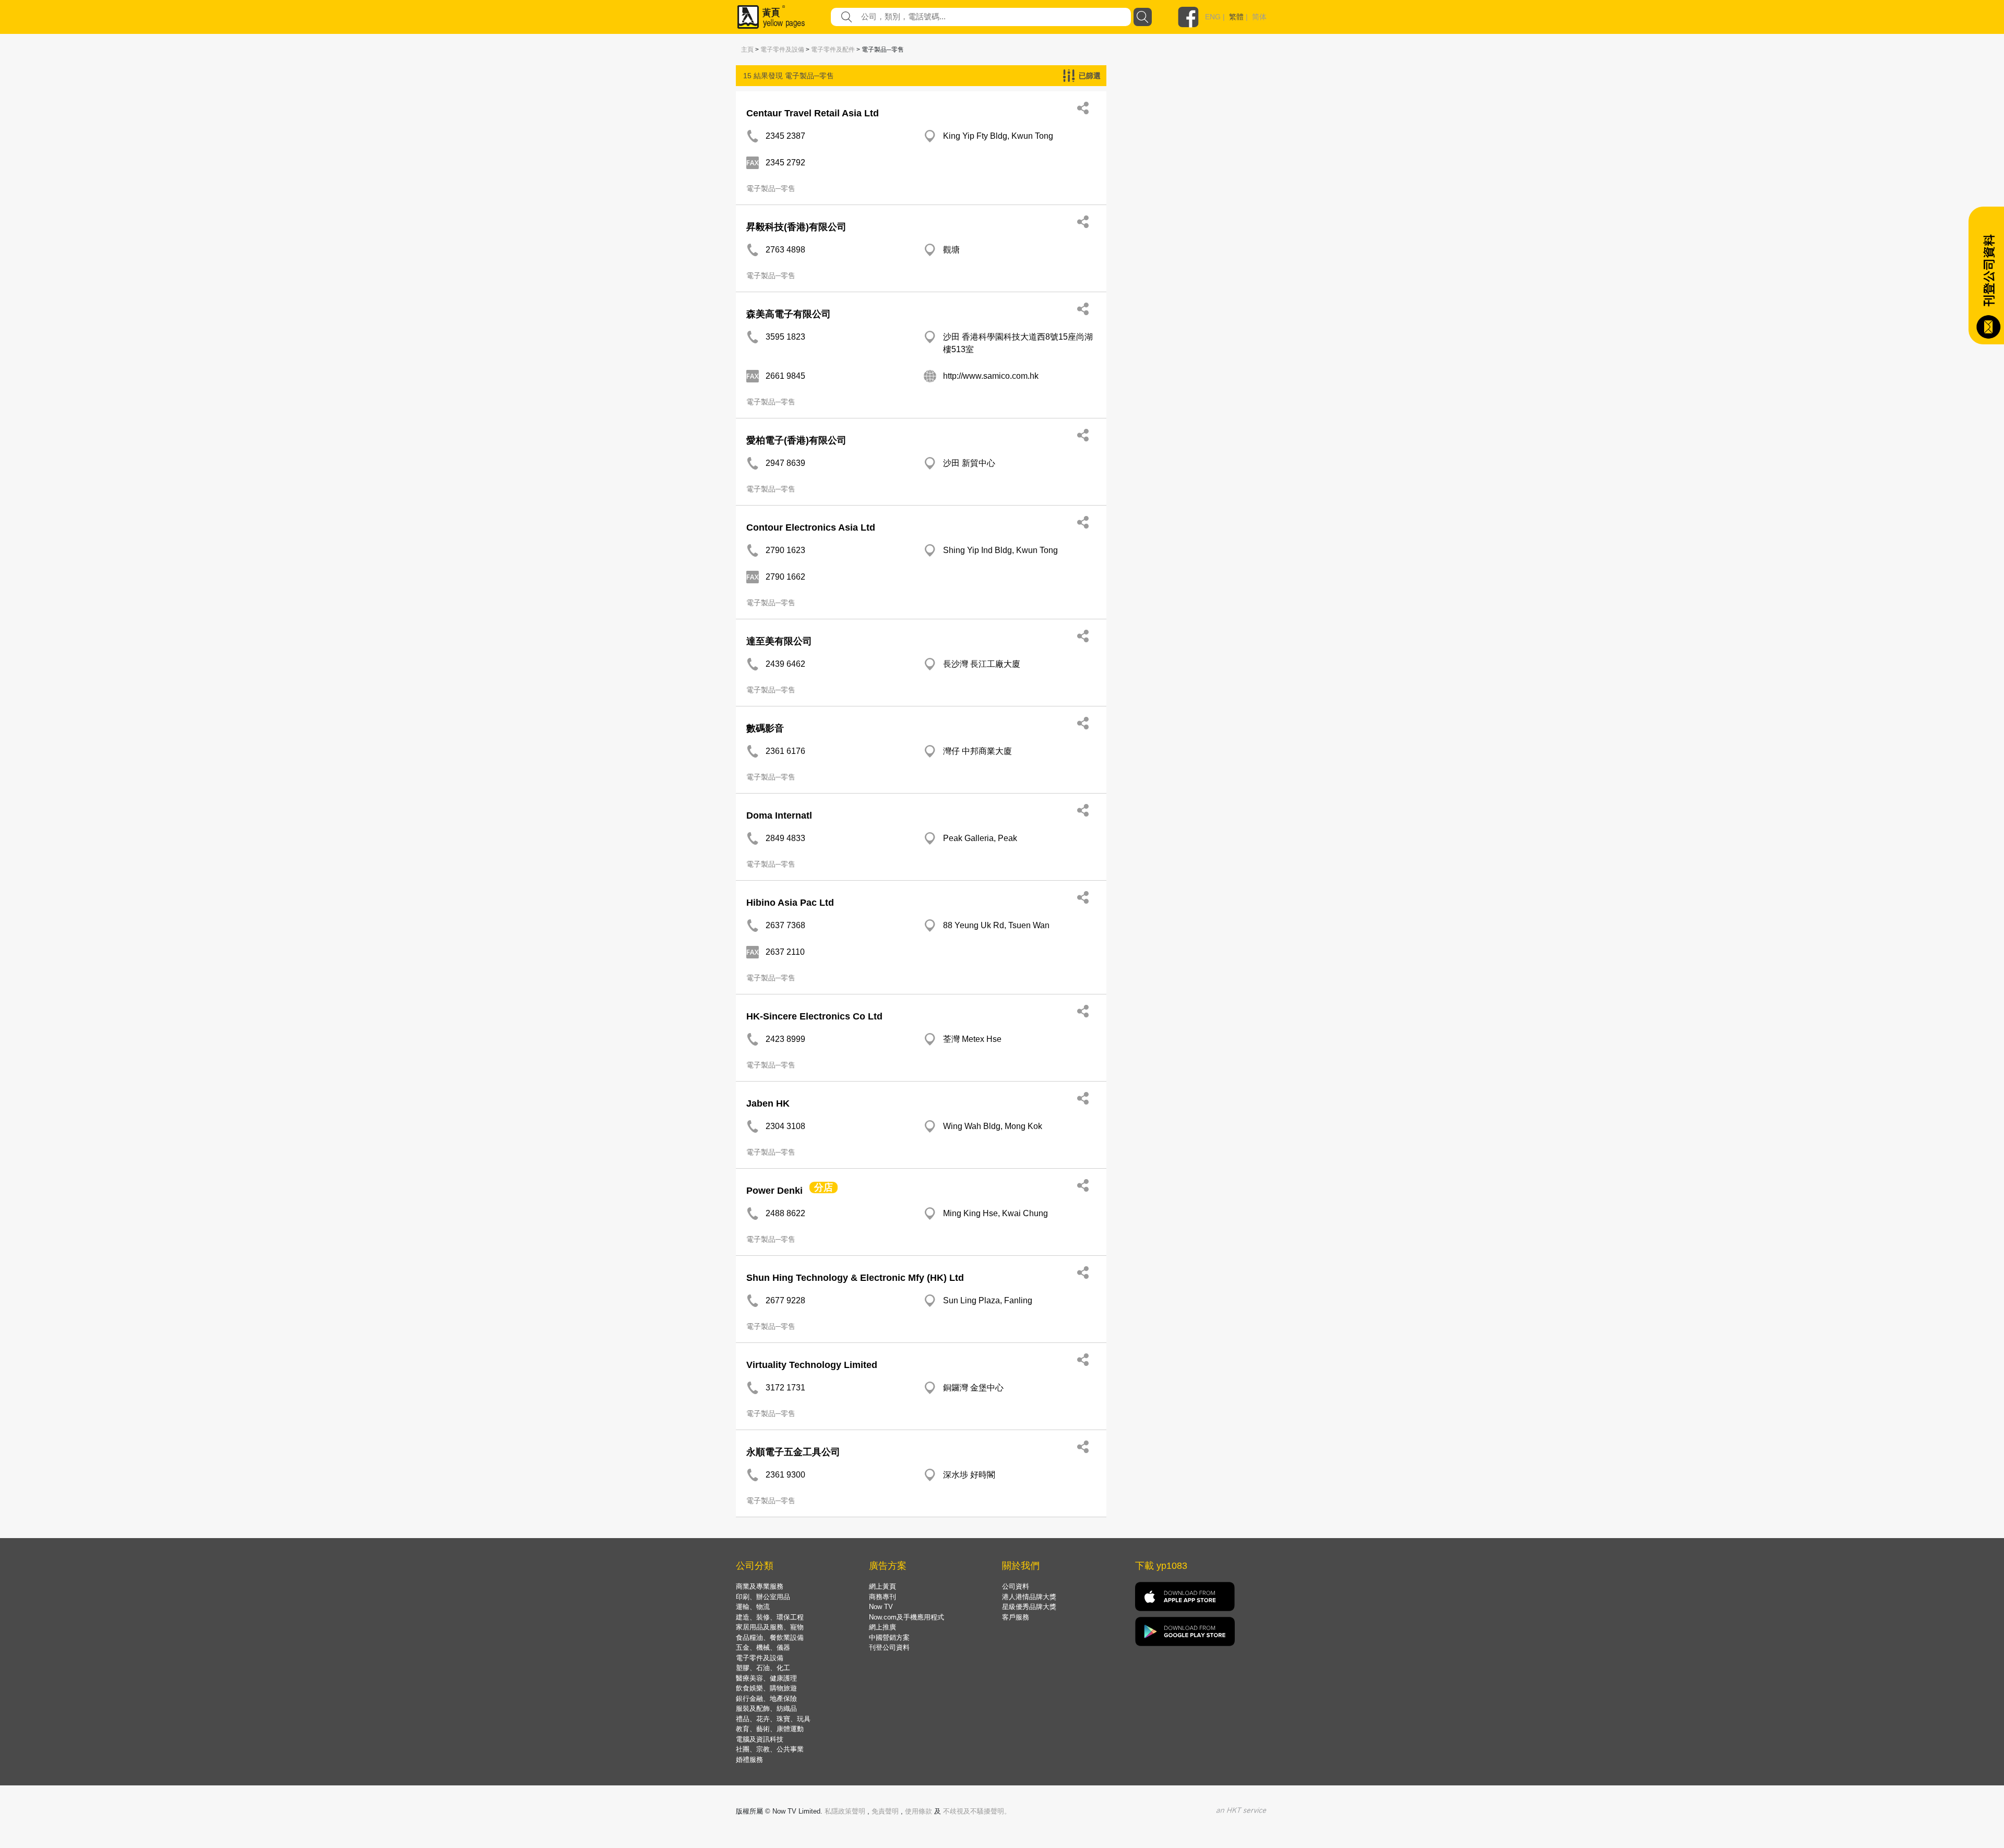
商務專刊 (882, 1597)
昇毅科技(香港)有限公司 (796, 227)
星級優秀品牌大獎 (1029, 1607)
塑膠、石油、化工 (763, 1668)
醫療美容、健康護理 (766, 1678)
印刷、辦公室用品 (763, 1597)
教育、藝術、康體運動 (770, 1729)
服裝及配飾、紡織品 (766, 1708)
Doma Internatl (779, 815)
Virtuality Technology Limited (812, 1365)
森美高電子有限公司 (789, 314)
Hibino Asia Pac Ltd (790, 903)
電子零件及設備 (782, 50)
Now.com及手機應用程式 (906, 1617)
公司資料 (1016, 1586)
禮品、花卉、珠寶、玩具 (773, 1719)
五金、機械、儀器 (763, 1647)
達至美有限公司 (779, 641)
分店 (824, 1187)
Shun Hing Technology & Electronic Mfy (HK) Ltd (855, 1278)
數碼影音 (765, 728)
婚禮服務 (749, 1760)
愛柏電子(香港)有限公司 (796, 440)
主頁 (747, 50)
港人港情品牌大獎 (1029, 1597)
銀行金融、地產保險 (766, 1699)
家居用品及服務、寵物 (770, 1627)
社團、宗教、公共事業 (770, 1749)
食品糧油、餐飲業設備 (770, 1637)
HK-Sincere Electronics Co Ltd (814, 1016)
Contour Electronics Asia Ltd (811, 527)
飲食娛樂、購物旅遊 (766, 1688)
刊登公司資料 (889, 1647)
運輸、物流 (753, 1607)
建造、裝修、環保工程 (770, 1617)
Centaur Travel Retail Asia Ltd (813, 113)
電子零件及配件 (833, 50)
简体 (1259, 17)
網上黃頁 (882, 1586)
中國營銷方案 (889, 1637)
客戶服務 (1016, 1617)
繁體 (1236, 17)
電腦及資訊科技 (760, 1739)
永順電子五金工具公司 (793, 1452)
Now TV (881, 1607)
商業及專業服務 (760, 1586)
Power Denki (774, 1191)
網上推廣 (882, 1627)
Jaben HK (768, 1103)
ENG (1213, 17)
